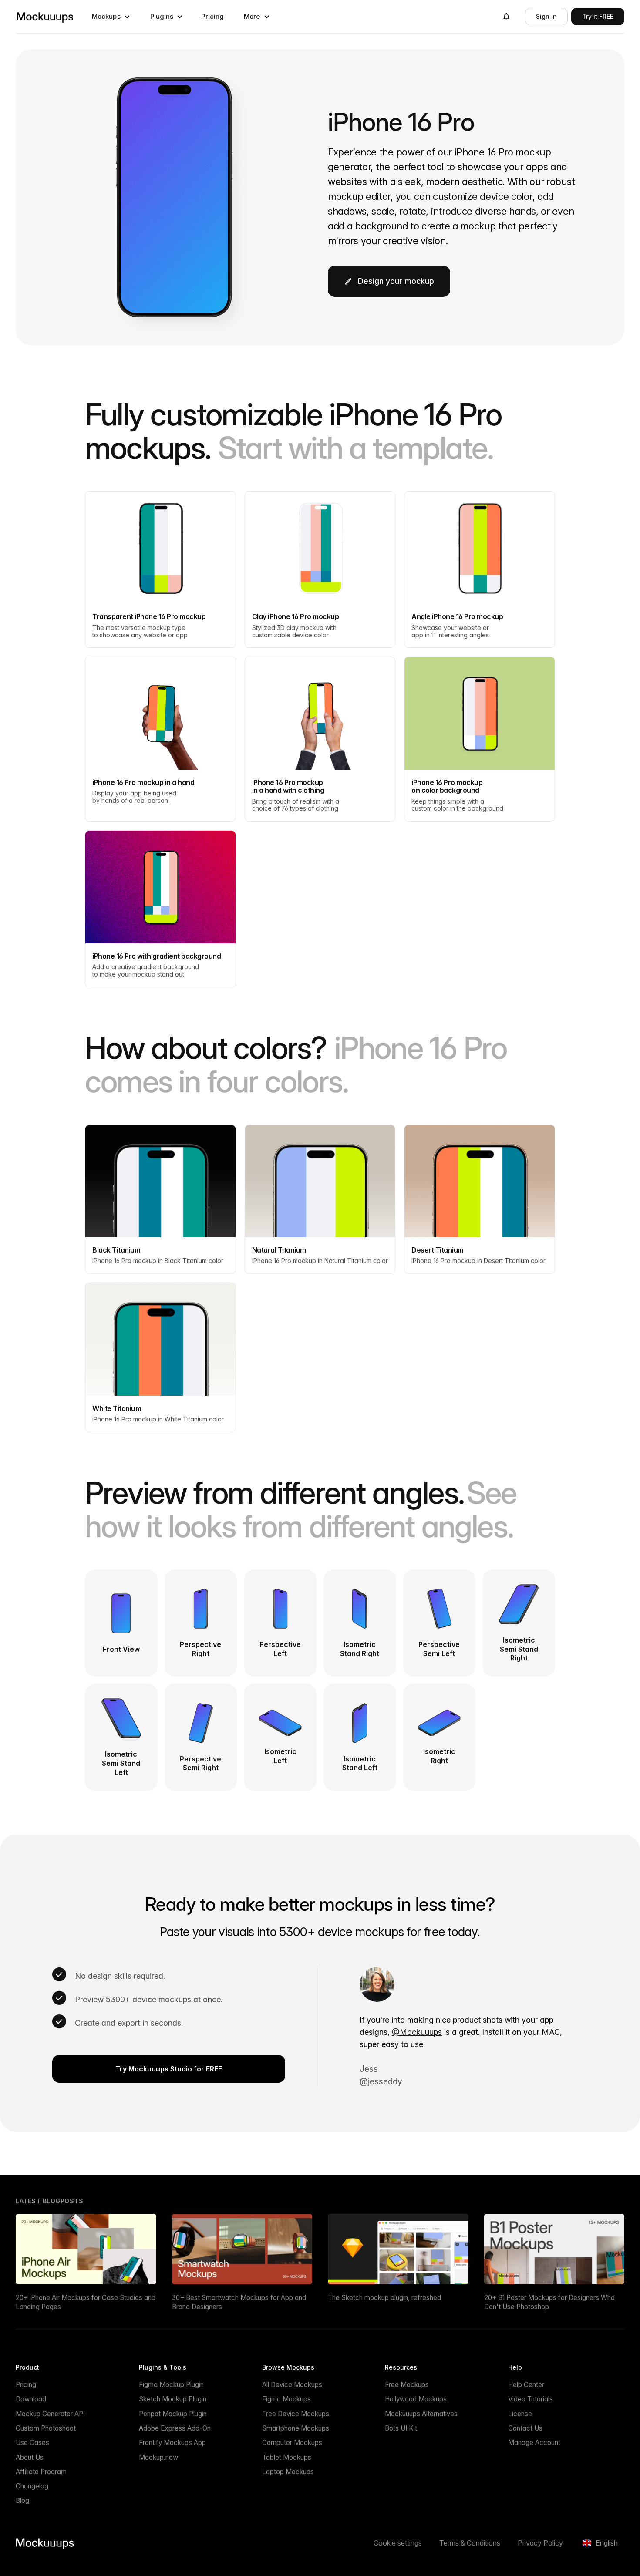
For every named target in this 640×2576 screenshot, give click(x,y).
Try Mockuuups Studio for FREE (169, 2069)
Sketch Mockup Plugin (173, 2399)
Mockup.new (158, 2457)
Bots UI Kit (401, 2428)
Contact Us (525, 2428)
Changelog (32, 2486)
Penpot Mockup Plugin (173, 2414)
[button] (111, 17)
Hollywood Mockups (416, 2399)
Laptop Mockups (288, 2472)
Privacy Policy (540, 2543)
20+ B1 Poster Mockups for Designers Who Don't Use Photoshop (549, 2302)
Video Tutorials (531, 2399)
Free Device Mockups (296, 2414)
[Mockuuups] (45, 17)
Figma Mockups (286, 2399)
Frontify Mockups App (172, 2443)
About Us (30, 2457)
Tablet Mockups (287, 2457)
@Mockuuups (417, 2032)
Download (31, 2399)
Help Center (526, 2385)
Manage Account (534, 2443)
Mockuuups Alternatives (421, 2414)
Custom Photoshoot (46, 2428)
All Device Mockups (292, 2385)
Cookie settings (398, 2543)
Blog (22, 2500)
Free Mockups (407, 2385)
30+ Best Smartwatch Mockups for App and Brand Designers (239, 2302)
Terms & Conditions (470, 2543)
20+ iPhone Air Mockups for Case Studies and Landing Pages (86, 2302)
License (520, 2414)
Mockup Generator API (50, 2414)
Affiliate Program (41, 2472)
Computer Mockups (292, 2443)
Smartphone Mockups (296, 2428)
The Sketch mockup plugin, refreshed (384, 2298)
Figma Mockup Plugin (171, 2385)
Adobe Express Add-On (175, 2428)
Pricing (212, 16)
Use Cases (32, 2443)
